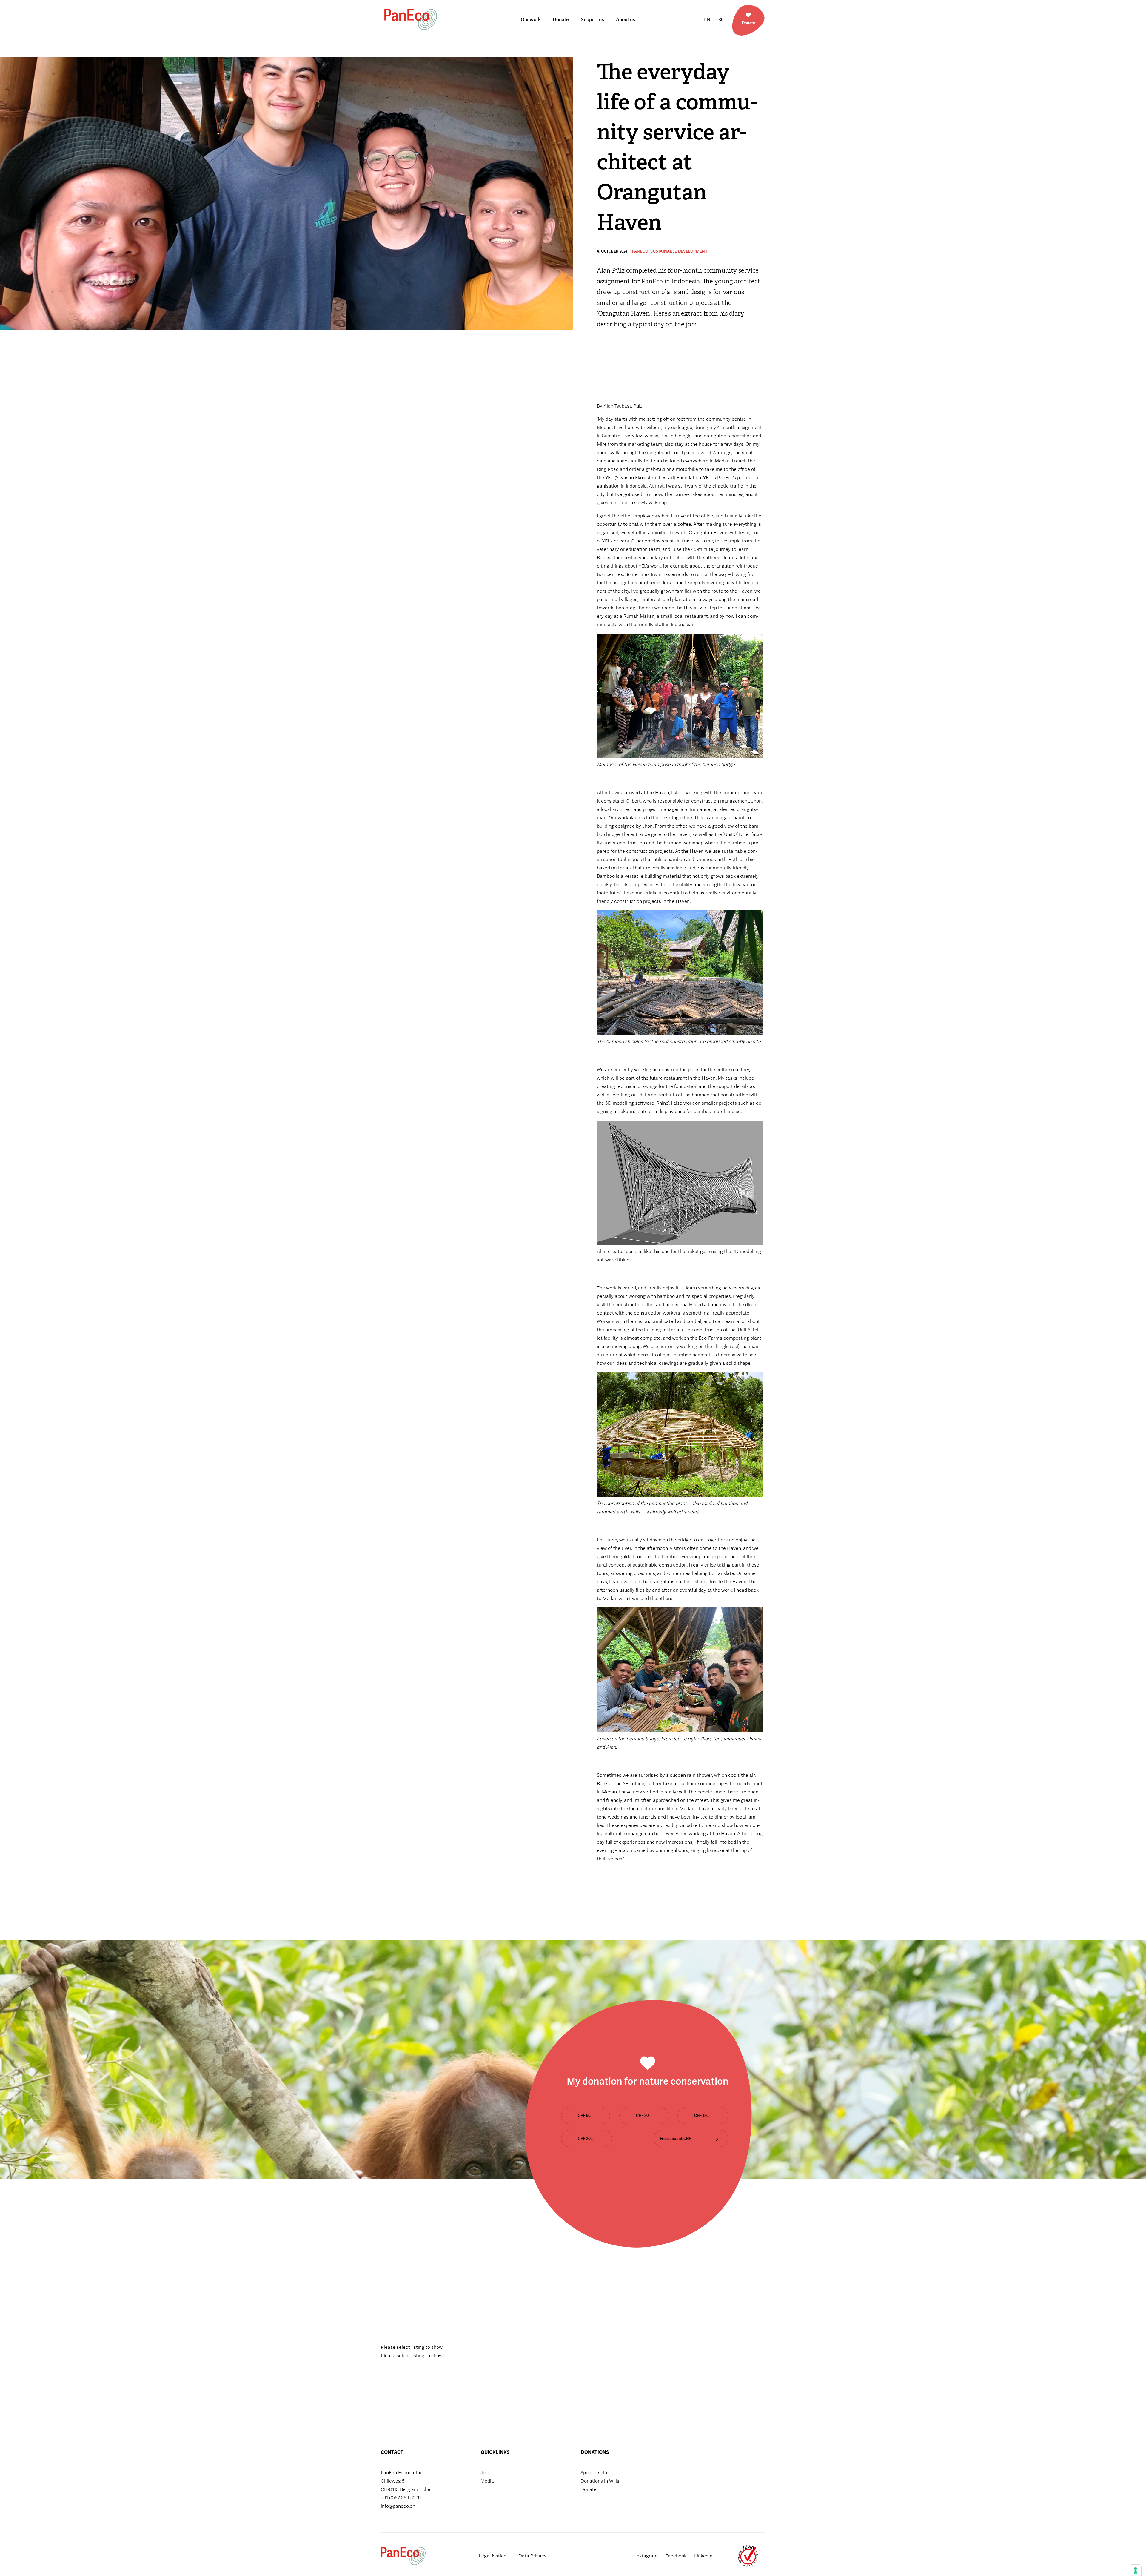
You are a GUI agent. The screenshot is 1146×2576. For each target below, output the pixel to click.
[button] (721, 20)
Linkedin (703, 2556)
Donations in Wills (600, 2481)
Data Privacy (532, 2556)
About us (626, 20)
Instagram (646, 2556)
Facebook (676, 2556)
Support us (592, 20)
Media (487, 2481)
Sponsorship (594, 2473)
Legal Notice (493, 2556)
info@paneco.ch (398, 2506)
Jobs (486, 2473)
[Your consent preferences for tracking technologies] (1136, 2570)
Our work (531, 20)
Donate (561, 20)
